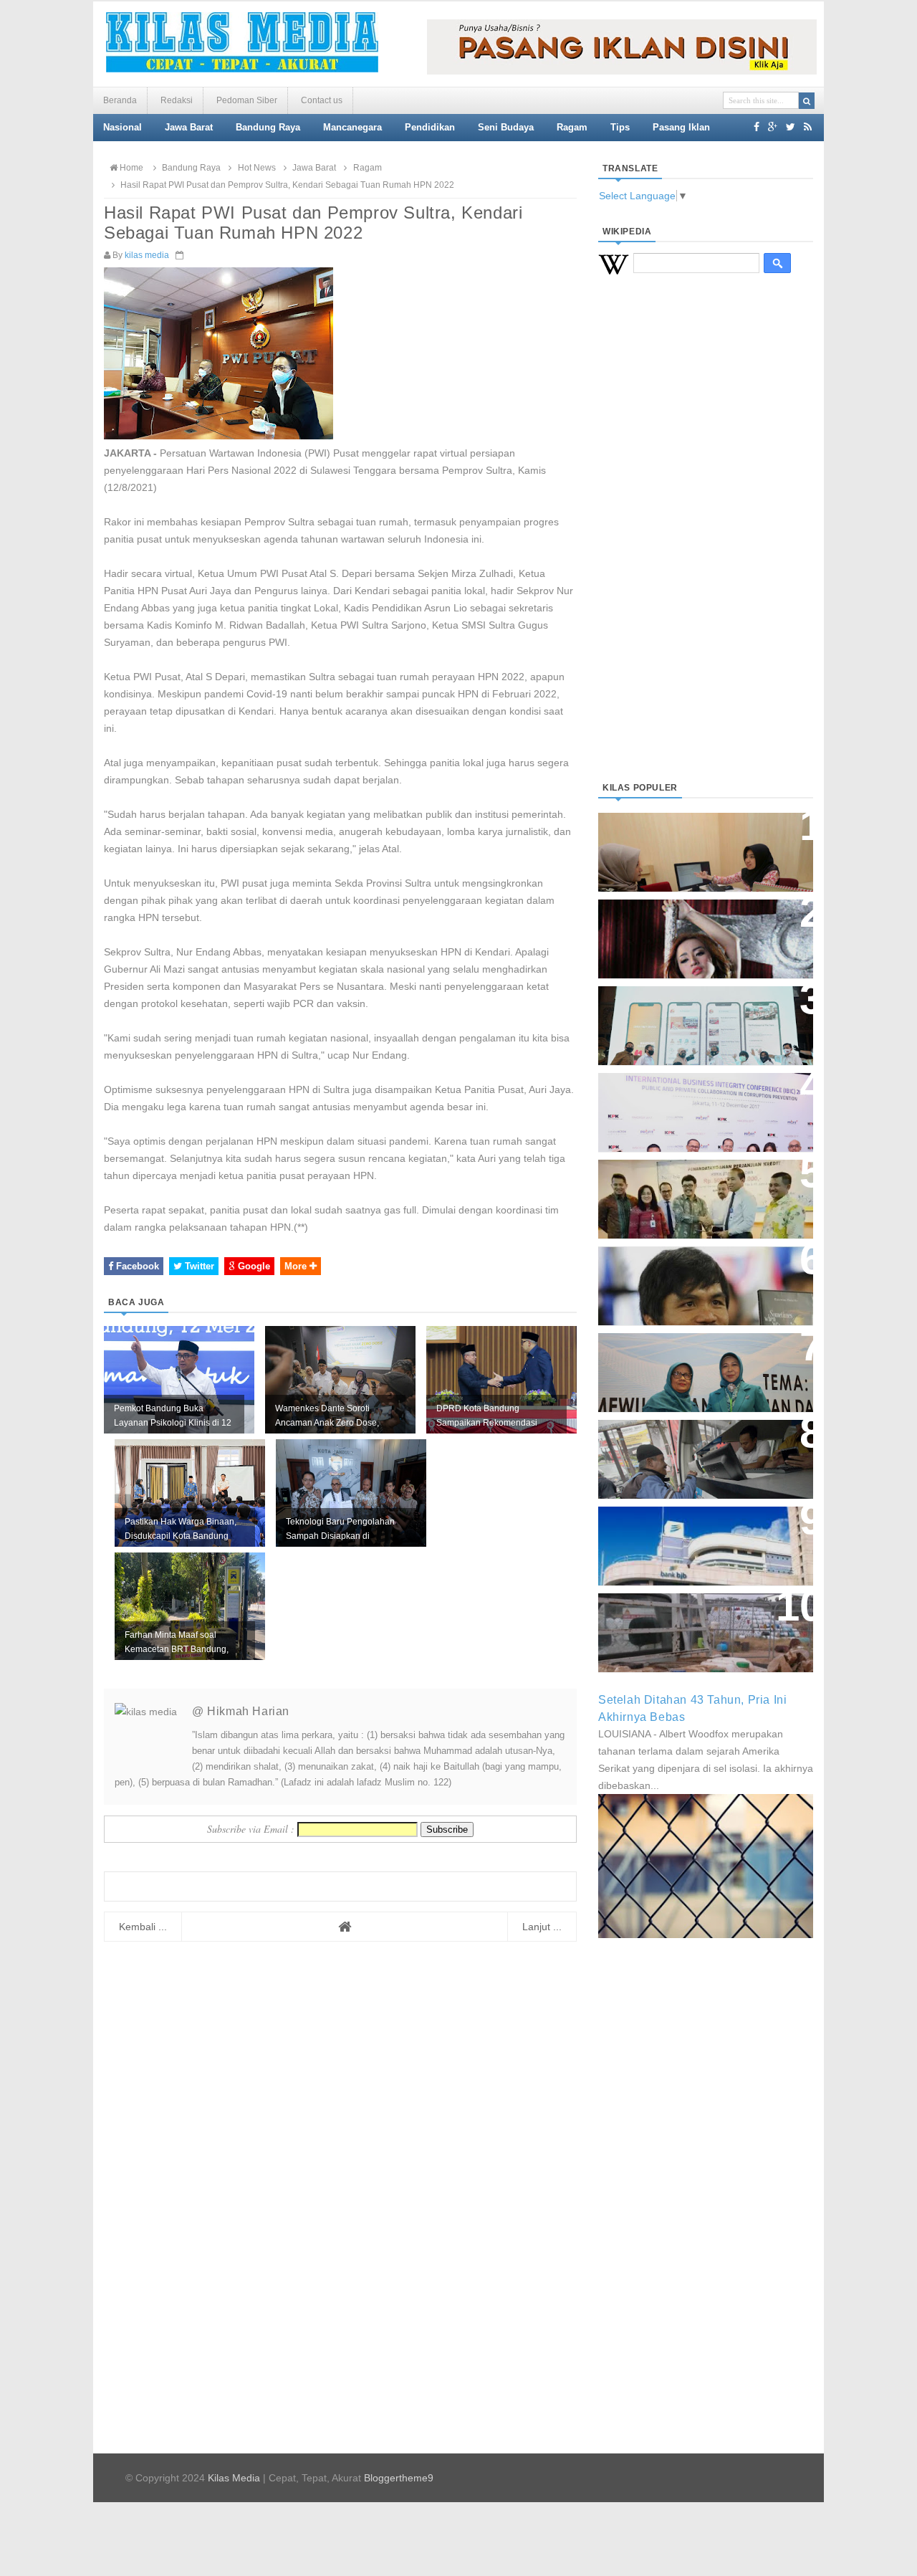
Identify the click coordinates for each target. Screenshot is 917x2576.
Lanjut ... (542, 1927)
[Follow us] (791, 127)
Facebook (136, 1266)
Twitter (198, 1266)
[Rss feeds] (808, 127)
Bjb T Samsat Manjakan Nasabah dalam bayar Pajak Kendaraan (702, 1445)
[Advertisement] (706, 545)
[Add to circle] (773, 127)
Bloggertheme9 (399, 2478)
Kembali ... (143, 1927)
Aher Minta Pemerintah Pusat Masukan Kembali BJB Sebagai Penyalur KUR (697, 1539)
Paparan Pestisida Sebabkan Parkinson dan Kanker (690, 1618)
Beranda (120, 100)
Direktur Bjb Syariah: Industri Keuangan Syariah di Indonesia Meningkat (698, 845)
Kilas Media (234, 2478)
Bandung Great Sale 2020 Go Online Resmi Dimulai (691, 1011)
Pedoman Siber (247, 100)
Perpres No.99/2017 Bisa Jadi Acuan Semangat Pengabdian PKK (692, 1365)
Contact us (322, 100)
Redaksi (177, 100)
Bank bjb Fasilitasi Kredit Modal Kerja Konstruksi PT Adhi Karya (701, 1184)
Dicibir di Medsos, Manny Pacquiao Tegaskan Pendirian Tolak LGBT (692, 1278)
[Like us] (757, 127)
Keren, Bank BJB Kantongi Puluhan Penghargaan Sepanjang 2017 (703, 1105)
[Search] (807, 101)
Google (253, 1266)
